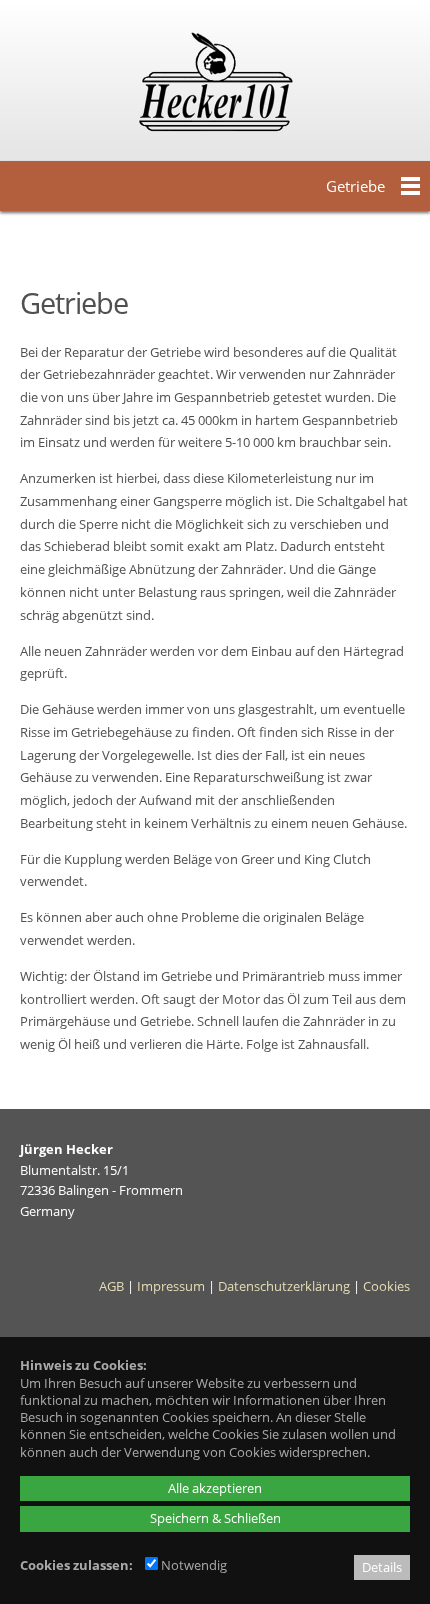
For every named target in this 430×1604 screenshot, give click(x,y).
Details (382, 1567)
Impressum (171, 1286)
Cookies (386, 1286)
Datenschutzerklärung (284, 1286)
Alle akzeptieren (215, 1488)
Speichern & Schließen (215, 1518)
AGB (111, 1286)
